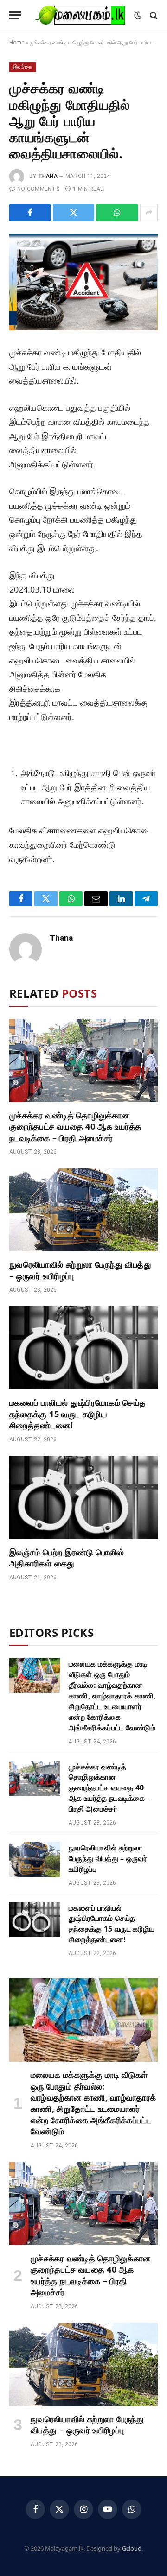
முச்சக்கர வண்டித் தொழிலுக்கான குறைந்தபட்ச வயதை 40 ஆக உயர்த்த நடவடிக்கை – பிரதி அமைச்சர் (75, 1127)
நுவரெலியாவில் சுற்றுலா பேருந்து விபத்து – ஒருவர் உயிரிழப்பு (108, 1858)
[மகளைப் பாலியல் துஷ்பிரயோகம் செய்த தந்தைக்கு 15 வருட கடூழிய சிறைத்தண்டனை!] (83, 1348)
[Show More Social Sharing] (149, 213)
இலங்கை (23, 67)
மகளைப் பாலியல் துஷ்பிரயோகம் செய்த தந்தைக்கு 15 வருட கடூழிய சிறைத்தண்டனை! (78, 1414)
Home (17, 43)
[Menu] (15, 15)
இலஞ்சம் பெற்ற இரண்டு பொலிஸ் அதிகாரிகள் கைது (67, 1558)
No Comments (38, 189)
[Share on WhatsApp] (117, 213)
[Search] (153, 15)
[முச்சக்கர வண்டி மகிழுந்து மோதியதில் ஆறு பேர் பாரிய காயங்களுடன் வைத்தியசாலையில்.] (83, 282)
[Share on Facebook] (30, 213)
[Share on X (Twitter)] (74, 213)
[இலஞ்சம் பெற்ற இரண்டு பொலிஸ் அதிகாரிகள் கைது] (83, 1497)
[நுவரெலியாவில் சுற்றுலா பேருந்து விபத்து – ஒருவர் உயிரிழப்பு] (83, 1210)
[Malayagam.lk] (80, 15)
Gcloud (132, 2548)
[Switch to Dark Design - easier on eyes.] (138, 15)
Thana (48, 176)
